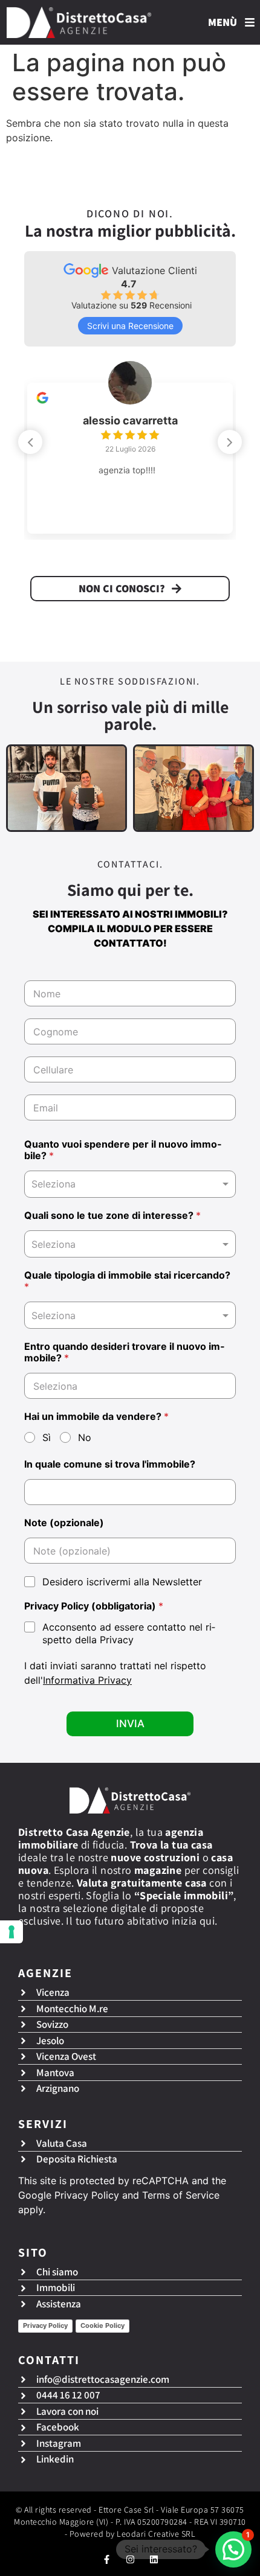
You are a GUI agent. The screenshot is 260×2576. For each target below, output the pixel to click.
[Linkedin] (154, 2559)
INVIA (130, 1724)
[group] (130, 449)
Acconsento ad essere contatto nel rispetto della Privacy (129, 1633)
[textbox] (127, 1244)
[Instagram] (130, 2559)
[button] (230, 442)
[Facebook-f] (107, 2559)
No (85, 1437)
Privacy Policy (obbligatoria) (94, 1606)
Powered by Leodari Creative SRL (133, 2534)
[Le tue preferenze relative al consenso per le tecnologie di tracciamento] (11, 1932)
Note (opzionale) (64, 1523)
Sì (47, 1437)
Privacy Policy (87, 2195)
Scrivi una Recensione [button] (130, 326)
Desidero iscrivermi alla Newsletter (122, 1582)
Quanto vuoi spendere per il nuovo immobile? (123, 1150)
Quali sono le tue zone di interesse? (112, 1216)
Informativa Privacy (87, 1680)
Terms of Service (181, 2195)
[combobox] (130, 1184)
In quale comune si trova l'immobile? (110, 1464)
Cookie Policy (102, 2325)
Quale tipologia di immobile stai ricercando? (127, 1281)
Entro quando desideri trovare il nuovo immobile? (124, 1352)
